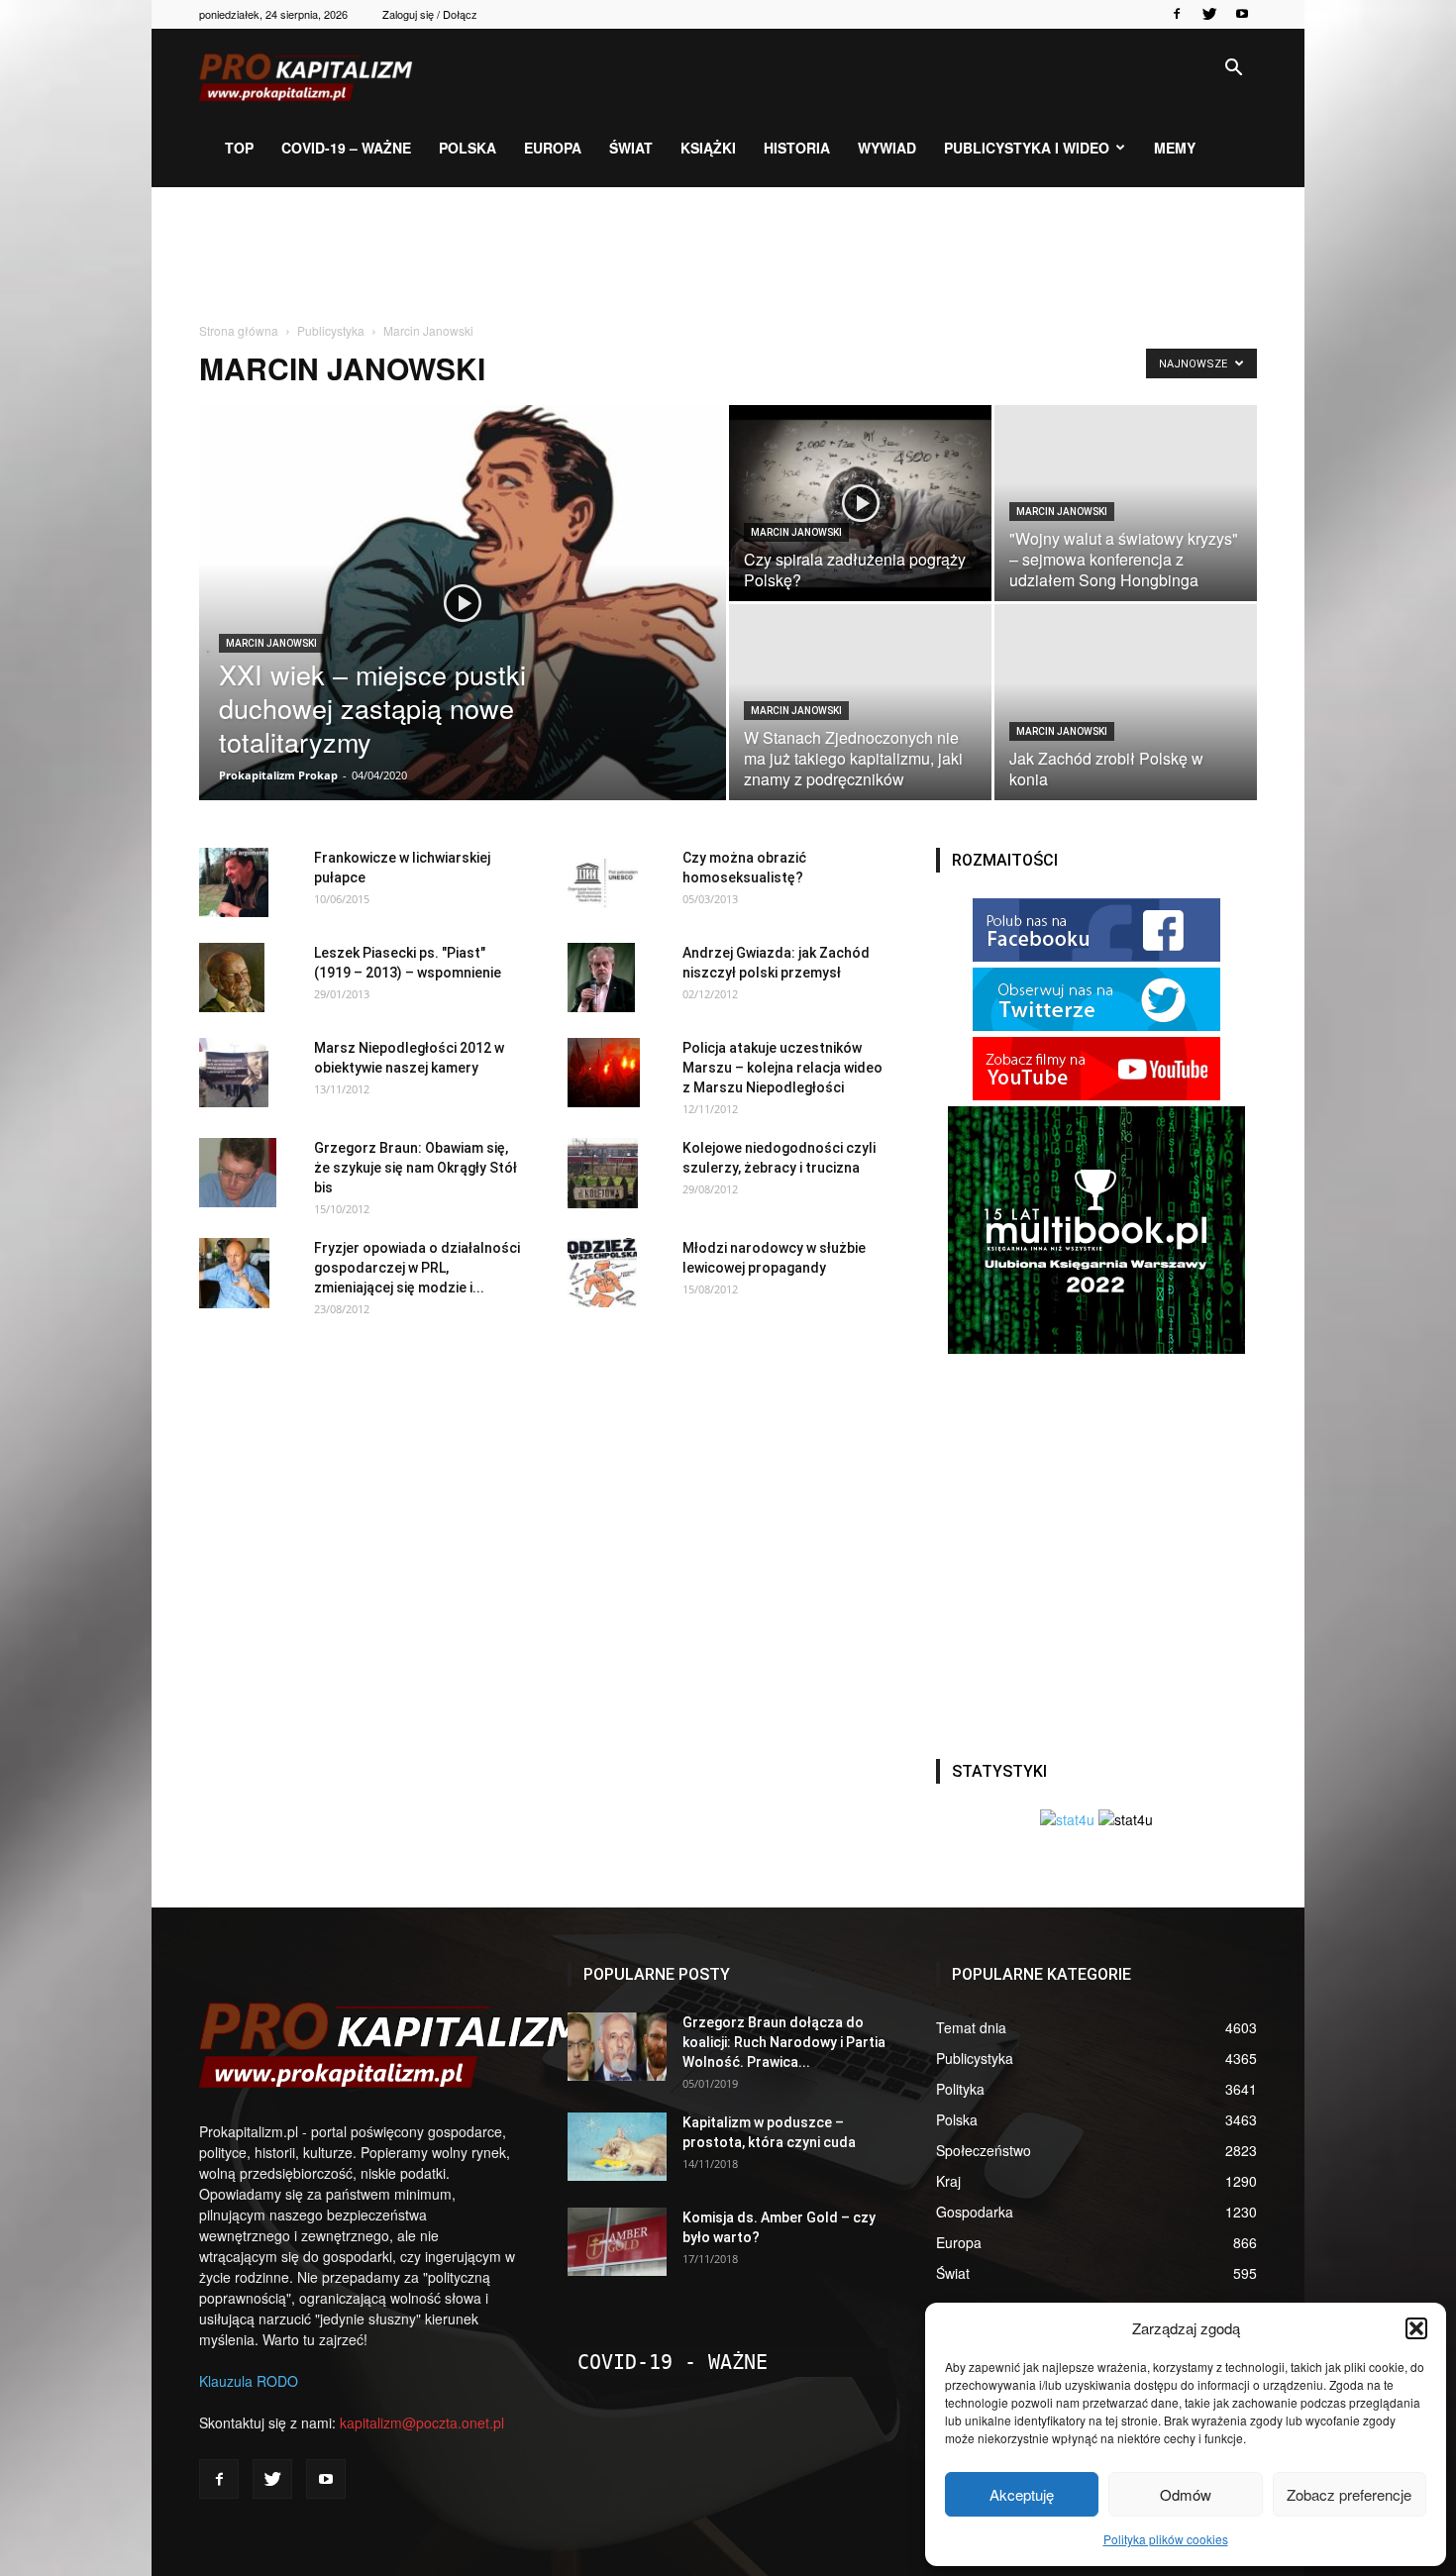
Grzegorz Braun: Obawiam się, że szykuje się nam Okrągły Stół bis (416, 1168)
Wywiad (887, 148)
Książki (708, 148)
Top (239, 148)
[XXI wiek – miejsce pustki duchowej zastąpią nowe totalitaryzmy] (463, 634)
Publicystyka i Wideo (1027, 148)
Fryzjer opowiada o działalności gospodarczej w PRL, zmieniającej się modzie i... (417, 1268)
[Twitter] (1209, 14)
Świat (631, 148)
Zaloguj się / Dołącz (430, 14)
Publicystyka (331, 330)
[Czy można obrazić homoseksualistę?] (603, 883)
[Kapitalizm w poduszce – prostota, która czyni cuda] (617, 2147)
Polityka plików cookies (1166, 2539)
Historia (797, 148)
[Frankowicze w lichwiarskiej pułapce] (234, 882)
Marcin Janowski (271, 643)
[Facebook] (1177, 14)
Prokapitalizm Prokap (278, 775)
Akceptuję (1022, 2494)
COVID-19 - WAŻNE (673, 2362)
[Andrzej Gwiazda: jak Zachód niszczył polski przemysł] (601, 978)
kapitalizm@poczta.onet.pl (422, 2422)
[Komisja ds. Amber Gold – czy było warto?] (617, 2242)
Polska (468, 148)
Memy (1175, 148)
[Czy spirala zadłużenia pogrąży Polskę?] (860, 504)
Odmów (1186, 2494)
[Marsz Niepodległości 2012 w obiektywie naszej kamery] (234, 1073)
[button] (1416, 2328)
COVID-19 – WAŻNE (346, 148)
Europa (553, 148)
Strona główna (239, 330)
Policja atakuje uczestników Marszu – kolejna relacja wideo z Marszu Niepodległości (782, 1068)
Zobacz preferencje (1349, 2494)
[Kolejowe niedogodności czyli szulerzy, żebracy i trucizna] (603, 1173)
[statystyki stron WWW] (1067, 1819)
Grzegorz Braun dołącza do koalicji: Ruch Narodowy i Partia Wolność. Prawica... (784, 2042)
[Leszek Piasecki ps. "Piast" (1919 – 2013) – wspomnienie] (232, 978)
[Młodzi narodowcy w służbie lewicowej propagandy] (602, 1273)
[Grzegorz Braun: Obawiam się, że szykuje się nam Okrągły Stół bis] (238, 1173)
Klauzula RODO (249, 2381)
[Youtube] (1242, 14)
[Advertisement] (728, 256)
